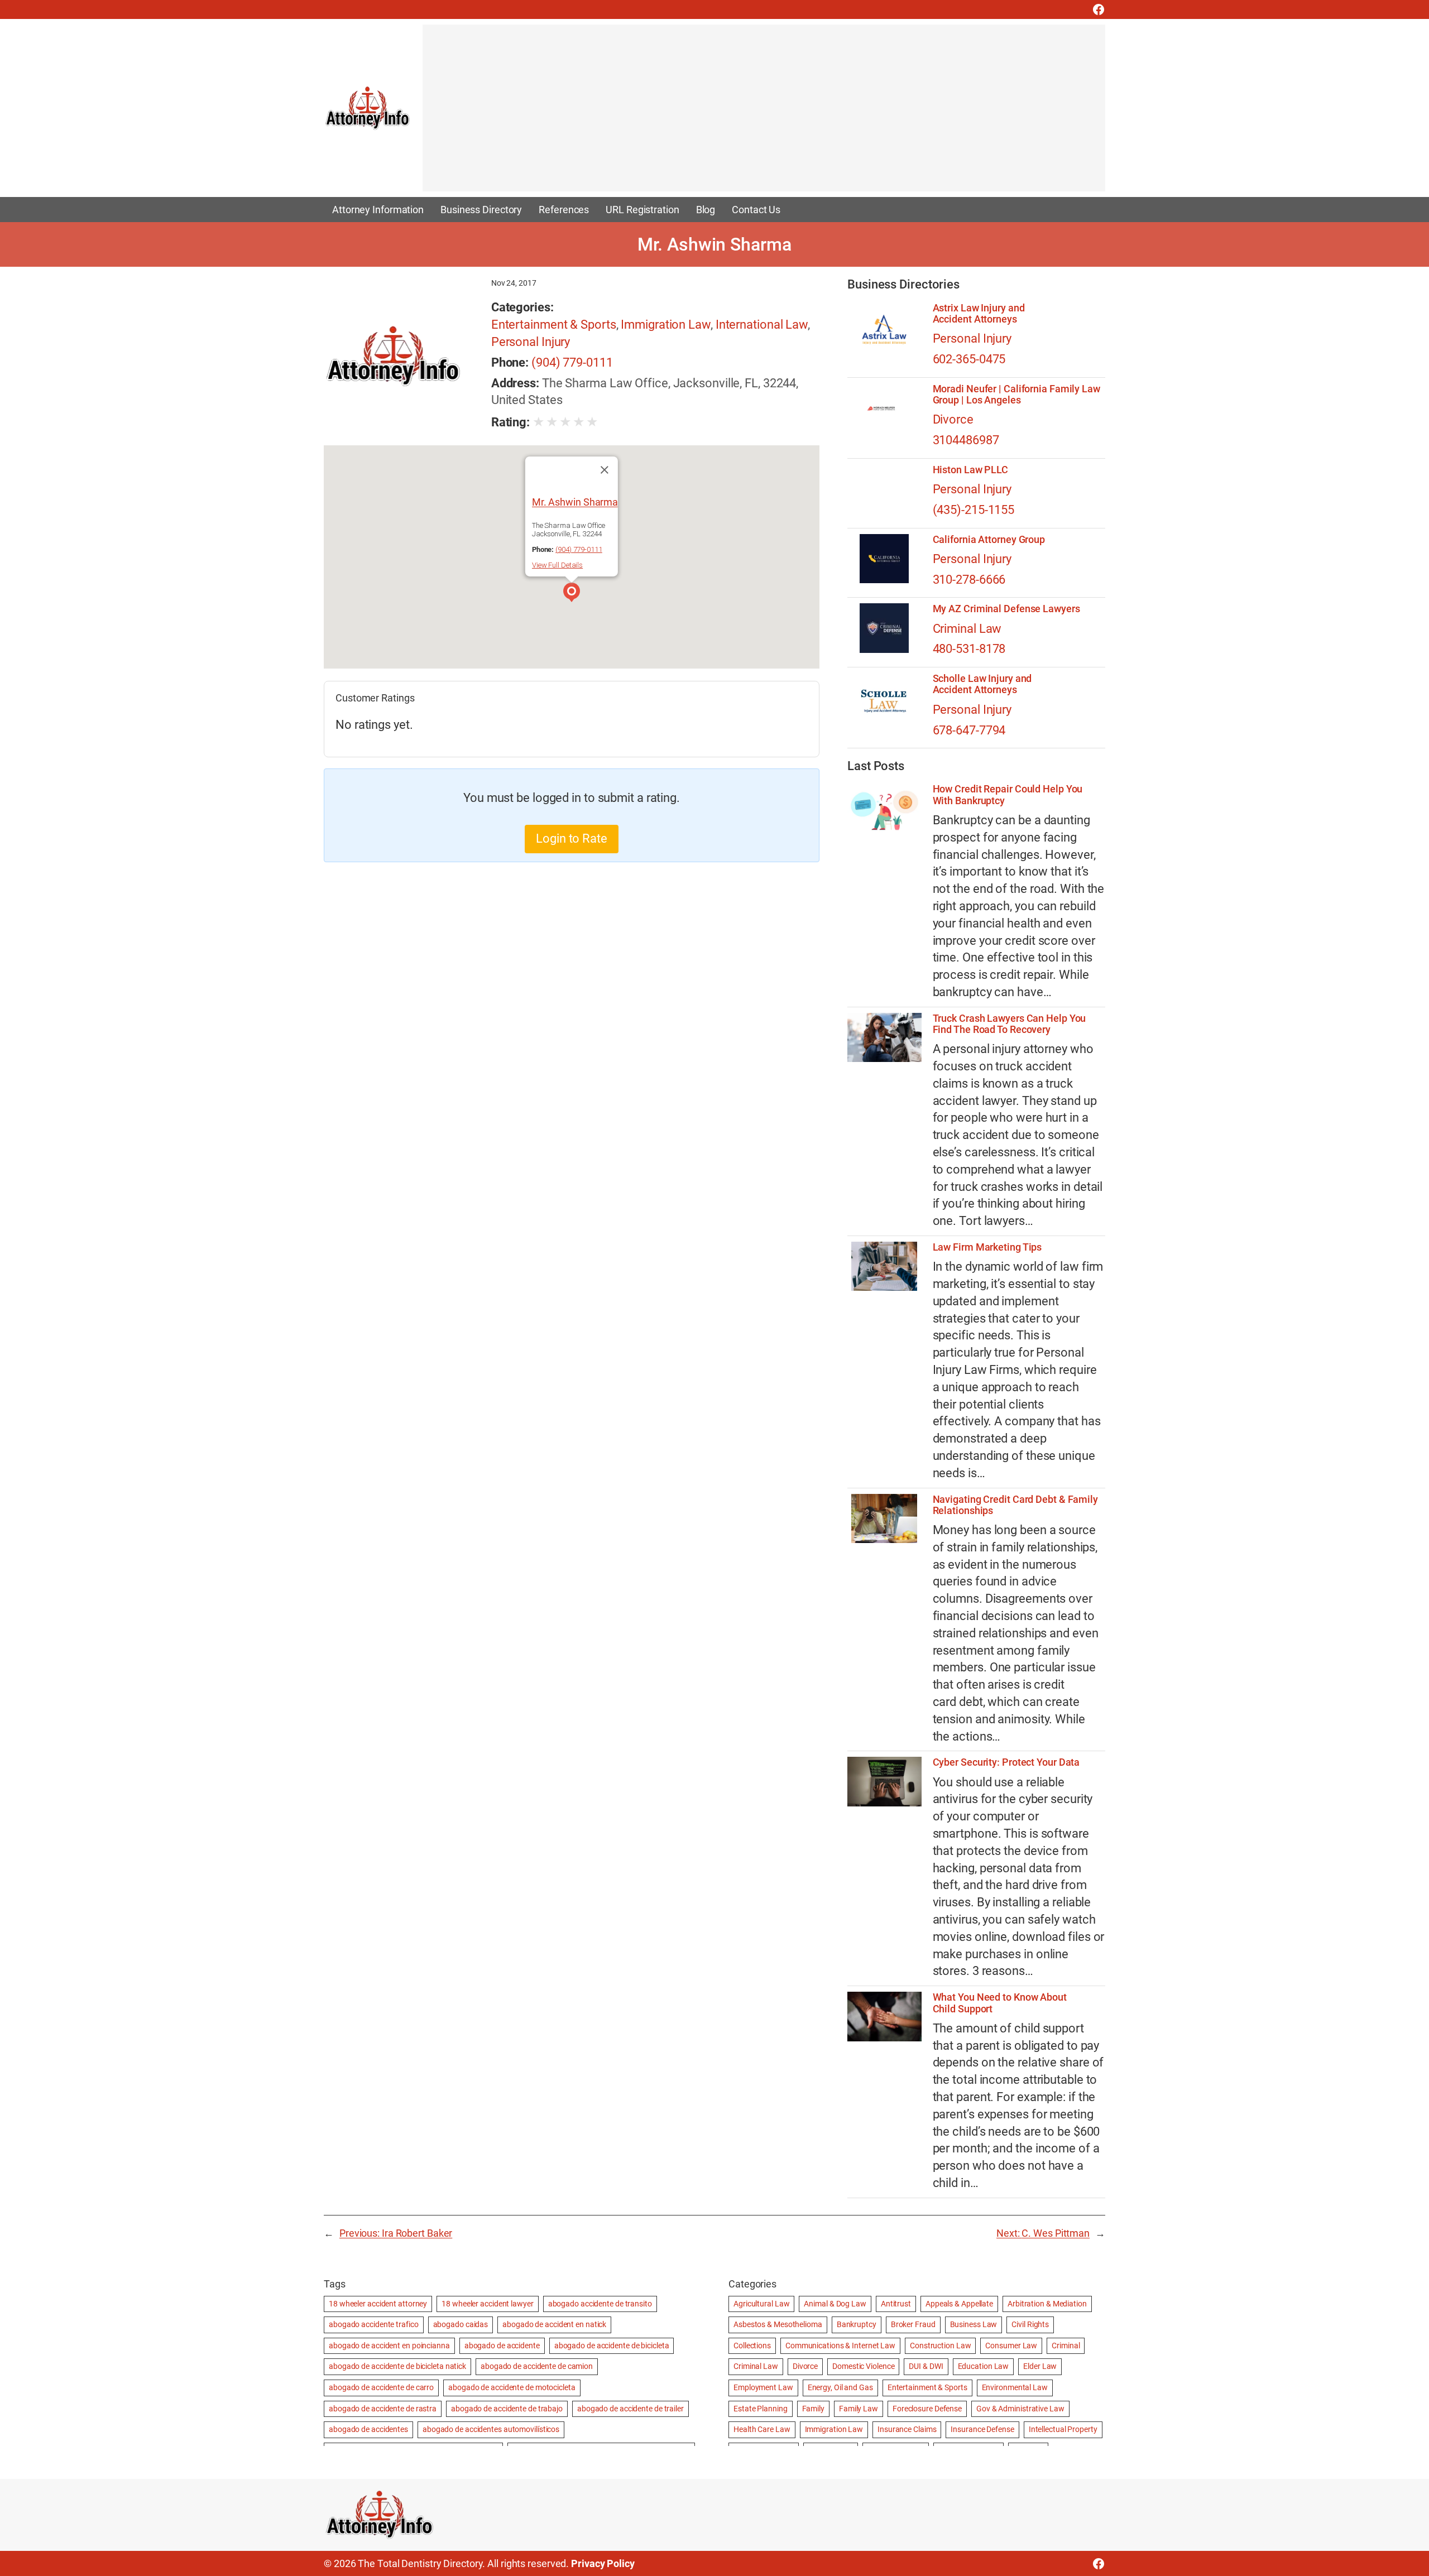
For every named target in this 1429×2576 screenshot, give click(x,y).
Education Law (984, 2366)
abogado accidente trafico (374, 2324)
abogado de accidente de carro (381, 2387)
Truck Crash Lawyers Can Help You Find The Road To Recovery (1010, 1024)
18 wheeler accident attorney (378, 2304)
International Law (762, 325)
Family (813, 2409)
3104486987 (966, 440)
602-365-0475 (969, 359)
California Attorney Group (989, 540)
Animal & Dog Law (835, 2304)
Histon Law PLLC (971, 470)
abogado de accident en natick (554, 2324)
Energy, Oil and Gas (840, 2387)
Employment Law (763, 2387)
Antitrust (896, 2304)
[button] (572, 594)
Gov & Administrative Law (1020, 2409)
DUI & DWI (926, 2366)
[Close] (605, 470)
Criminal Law (967, 629)
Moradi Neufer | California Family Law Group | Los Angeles (1016, 395)
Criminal (1066, 2346)
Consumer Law (1011, 2346)
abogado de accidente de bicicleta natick (397, 2366)
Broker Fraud (913, 2324)
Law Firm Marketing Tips (987, 1247)
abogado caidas (461, 2324)
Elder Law (1040, 2366)
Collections (752, 2346)
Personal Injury (531, 342)
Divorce (953, 419)
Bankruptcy (857, 2324)
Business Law (974, 2324)
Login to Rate (572, 838)
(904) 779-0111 (572, 362)
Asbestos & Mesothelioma (778, 2324)
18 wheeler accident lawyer (487, 2304)
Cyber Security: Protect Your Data (1006, 1762)
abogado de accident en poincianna (389, 2346)
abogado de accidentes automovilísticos (491, 2429)
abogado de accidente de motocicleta (512, 2387)
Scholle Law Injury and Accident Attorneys (982, 684)
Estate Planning (761, 2409)
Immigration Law (666, 325)
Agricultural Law (761, 2304)
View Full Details (557, 565)
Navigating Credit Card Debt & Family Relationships (1015, 1505)
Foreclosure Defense (927, 2409)
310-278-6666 (969, 580)
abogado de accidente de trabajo (507, 2409)
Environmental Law (1015, 2387)
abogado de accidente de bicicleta (612, 2346)
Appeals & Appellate (959, 2304)
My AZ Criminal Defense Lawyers (1006, 609)
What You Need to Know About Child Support (1000, 2003)
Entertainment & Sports (554, 325)
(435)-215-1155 (974, 510)
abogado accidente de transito (600, 2304)
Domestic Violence (863, 2366)
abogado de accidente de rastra (383, 2409)
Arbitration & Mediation (1047, 2304)
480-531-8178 (969, 649)
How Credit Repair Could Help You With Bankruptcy (1008, 795)
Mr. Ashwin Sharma (575, 502)
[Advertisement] (757, 113)
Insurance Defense (982, 2429)
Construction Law (940, 2346)
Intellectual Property (1063, 2429)
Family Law (859, 2409)
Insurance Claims (907, 2429)
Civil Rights (1030, 2324)
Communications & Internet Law (840, 2346)
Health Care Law (762, 2429)
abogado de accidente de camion (537, 2366)
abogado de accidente (502, 2346)
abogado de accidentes (368, 2429)
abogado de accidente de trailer (630, 2409)
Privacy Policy (603, 2563)
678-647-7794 (969, 730)
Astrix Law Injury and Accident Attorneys (979, 314)
